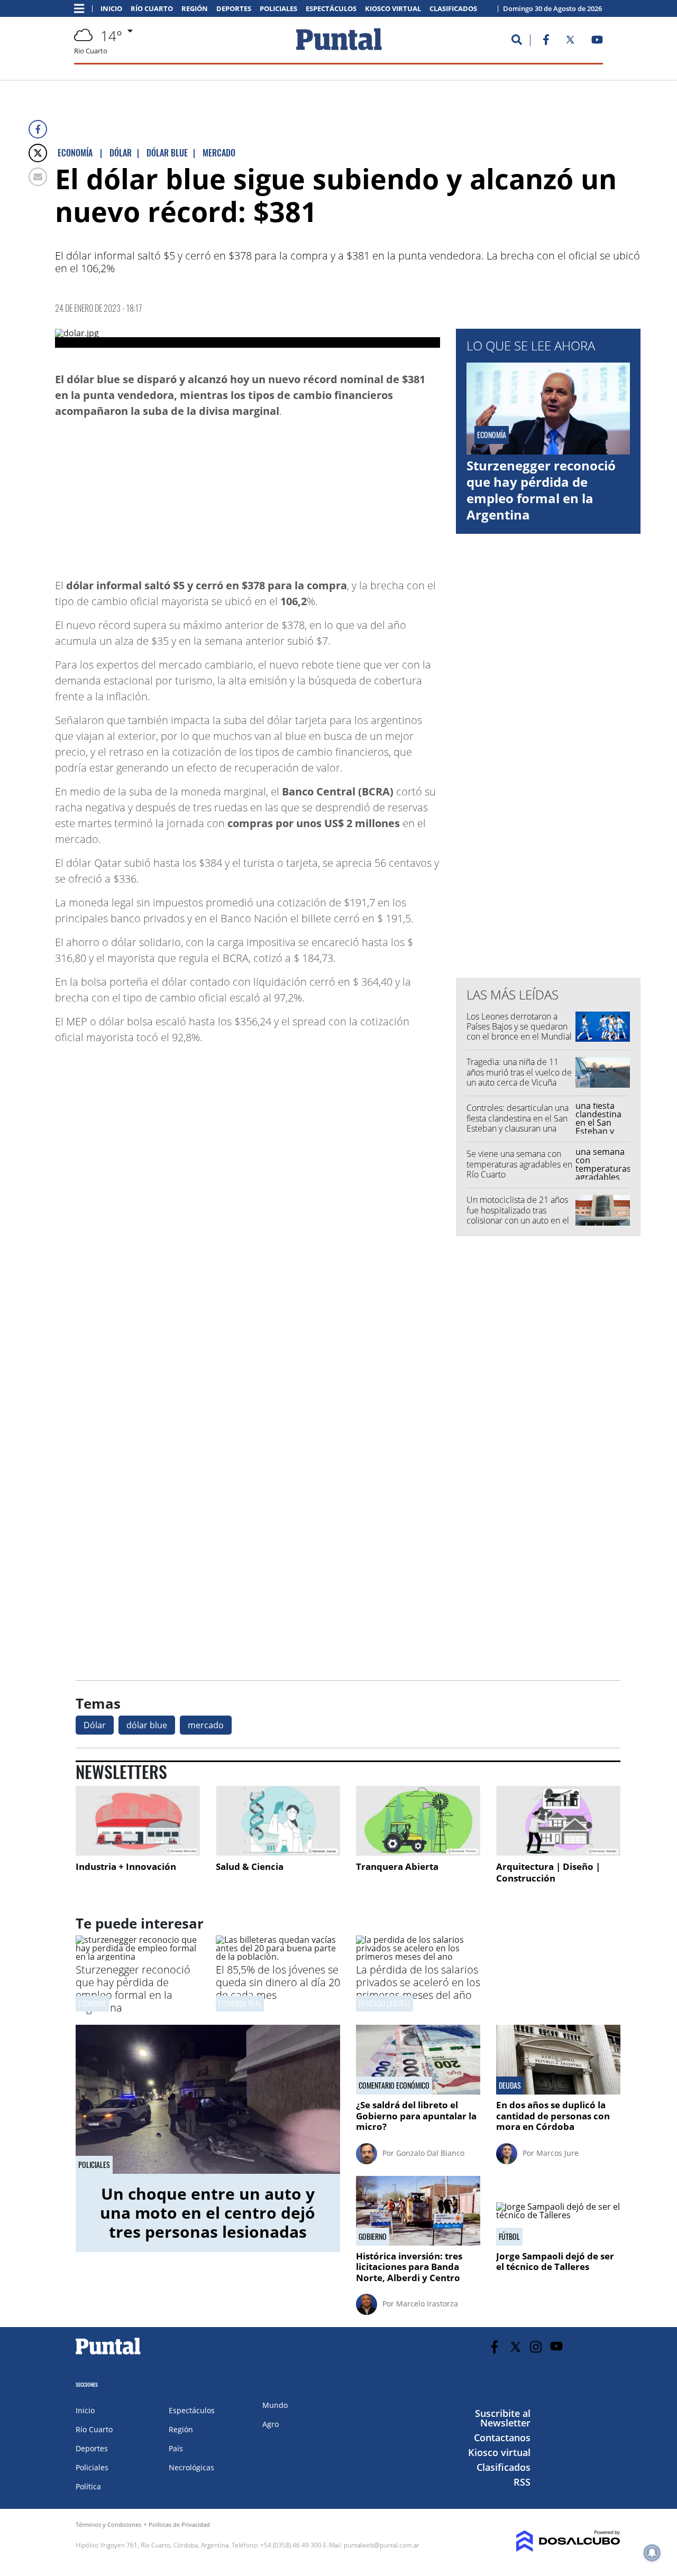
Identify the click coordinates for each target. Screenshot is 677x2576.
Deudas (510, 2086)
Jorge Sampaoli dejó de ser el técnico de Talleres (555, 2261)
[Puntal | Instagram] (536, 2347)
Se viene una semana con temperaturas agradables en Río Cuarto (519, 1164)
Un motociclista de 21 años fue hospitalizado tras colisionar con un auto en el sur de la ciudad (518, 1215)
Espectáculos (331, 9)
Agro (271, 2424)
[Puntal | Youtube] (597, 42)
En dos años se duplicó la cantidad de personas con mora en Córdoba (553, 2116)
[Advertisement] (355, 493)
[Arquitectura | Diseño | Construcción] (558, 1821)
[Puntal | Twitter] (570, 42)
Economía (92, 2003)
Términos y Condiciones (108, 2524)
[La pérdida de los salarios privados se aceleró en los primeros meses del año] (418, 1957)
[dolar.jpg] (248, 338)
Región (195, 9)
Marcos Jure (557, 2153)
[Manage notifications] (652, 2553)
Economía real (240, 2003)
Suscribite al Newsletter (503, 2418)
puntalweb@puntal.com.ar (382, 2545)
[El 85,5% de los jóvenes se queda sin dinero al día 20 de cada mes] (278, 1957)
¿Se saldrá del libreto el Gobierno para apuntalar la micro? (416, 2116)
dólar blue (147, 1725)
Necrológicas (191, 2467)
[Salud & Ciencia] (278, 1821)
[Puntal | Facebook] (546, 42)
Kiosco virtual (393, 9)
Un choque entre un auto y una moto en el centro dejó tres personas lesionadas (208, 2213)
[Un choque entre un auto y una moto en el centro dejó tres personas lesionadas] (208, 2099)
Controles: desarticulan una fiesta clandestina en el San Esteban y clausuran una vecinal (518, 1123)
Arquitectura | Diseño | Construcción (548, 1872)
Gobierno (373, 2237)
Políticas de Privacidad (179, 2524)
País (176, 2448)
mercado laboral (385, 2003)
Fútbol (509, 2237)
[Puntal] (108, 2354)
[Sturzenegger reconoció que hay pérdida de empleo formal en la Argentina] (138, 1957)
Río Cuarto (152, 9)
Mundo (275, 2405)
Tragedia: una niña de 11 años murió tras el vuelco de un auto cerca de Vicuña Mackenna (519, 1077)
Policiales (278, 9)
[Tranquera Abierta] (418, 1821)
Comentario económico (394, 2086)
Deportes (234, 9)
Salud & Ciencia (250, 1866)
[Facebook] (38, 129)
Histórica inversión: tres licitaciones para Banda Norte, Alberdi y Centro (409, 2267)
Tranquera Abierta (397, 1866)
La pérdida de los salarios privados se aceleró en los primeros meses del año (418, 1982)
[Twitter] (38, 153)
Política (88, 2486)
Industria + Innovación (126, 1866)
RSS (522, 2482)
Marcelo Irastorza (427, 2304)
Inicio (111, 9)
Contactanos (502, 2438)
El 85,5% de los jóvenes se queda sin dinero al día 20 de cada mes (278, 1982)
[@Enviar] (38, 177)
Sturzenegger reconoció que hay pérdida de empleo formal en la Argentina (541, 490)
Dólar (95, 1725)
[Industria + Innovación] (138, 1821)
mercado (206, 1725)
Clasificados (453, 9)
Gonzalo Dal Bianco (430, 2153)
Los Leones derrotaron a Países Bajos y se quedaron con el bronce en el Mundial (519, 1026)
